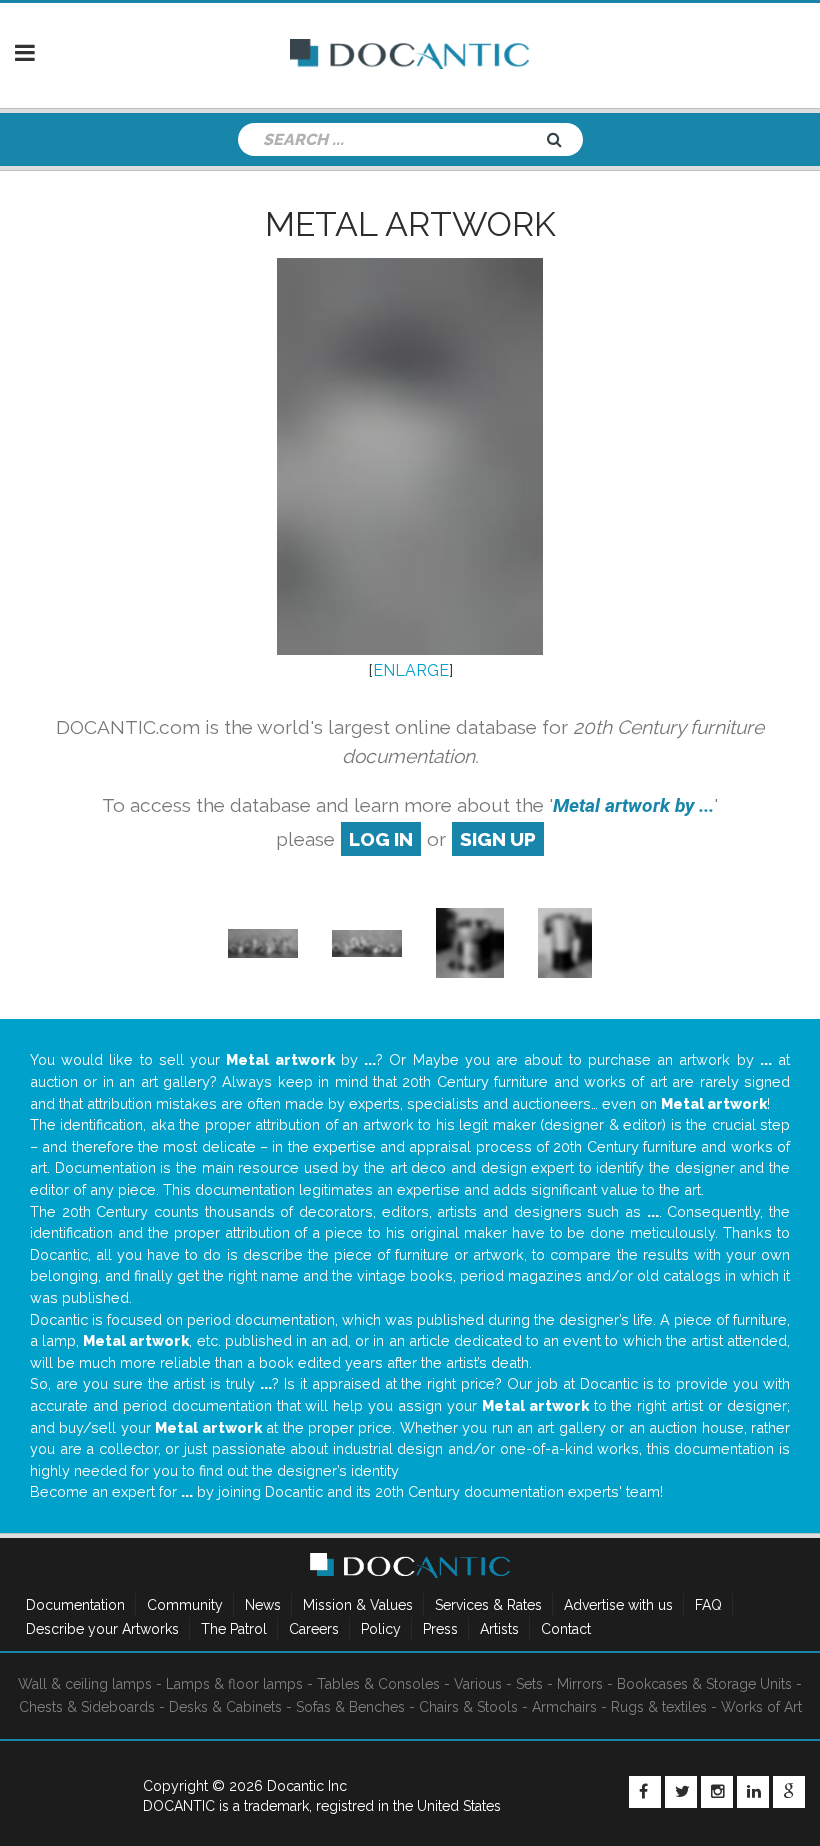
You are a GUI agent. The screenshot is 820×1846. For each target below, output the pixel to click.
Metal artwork (410, 224)
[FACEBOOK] (645, 1792)
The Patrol (234, 1629)
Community (185, 1605)
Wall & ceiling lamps (85, 1684)
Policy (381, 1629)
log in (381, 839)
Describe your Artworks (102, 1629)
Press (440, 1629)
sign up (498, 839)
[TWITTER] (681, 1792)
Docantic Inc (307, 1786)
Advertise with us (618, 1605)
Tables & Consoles (378, 1684)
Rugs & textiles (659, 1707)
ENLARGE (411, 670)
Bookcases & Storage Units (704, 1684)
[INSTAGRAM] (717, 1792)
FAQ (708, 1605)
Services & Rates (488, 1605)
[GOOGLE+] (789, 1792)
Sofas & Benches (350, 1707)
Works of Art (761, 1707)
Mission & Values (358, 1605)
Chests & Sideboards (87, 1707)
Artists (499, 1629)
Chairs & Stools (468, 1707)
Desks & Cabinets (225, 1707)
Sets (529, 1684)
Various (478, 1684)
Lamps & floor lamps (234, 1684)
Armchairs (564, 1707)
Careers (314, 1629)
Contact (566, 1629)
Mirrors (580, 1684)
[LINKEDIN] (753, 1792)
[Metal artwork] (263, 942)
